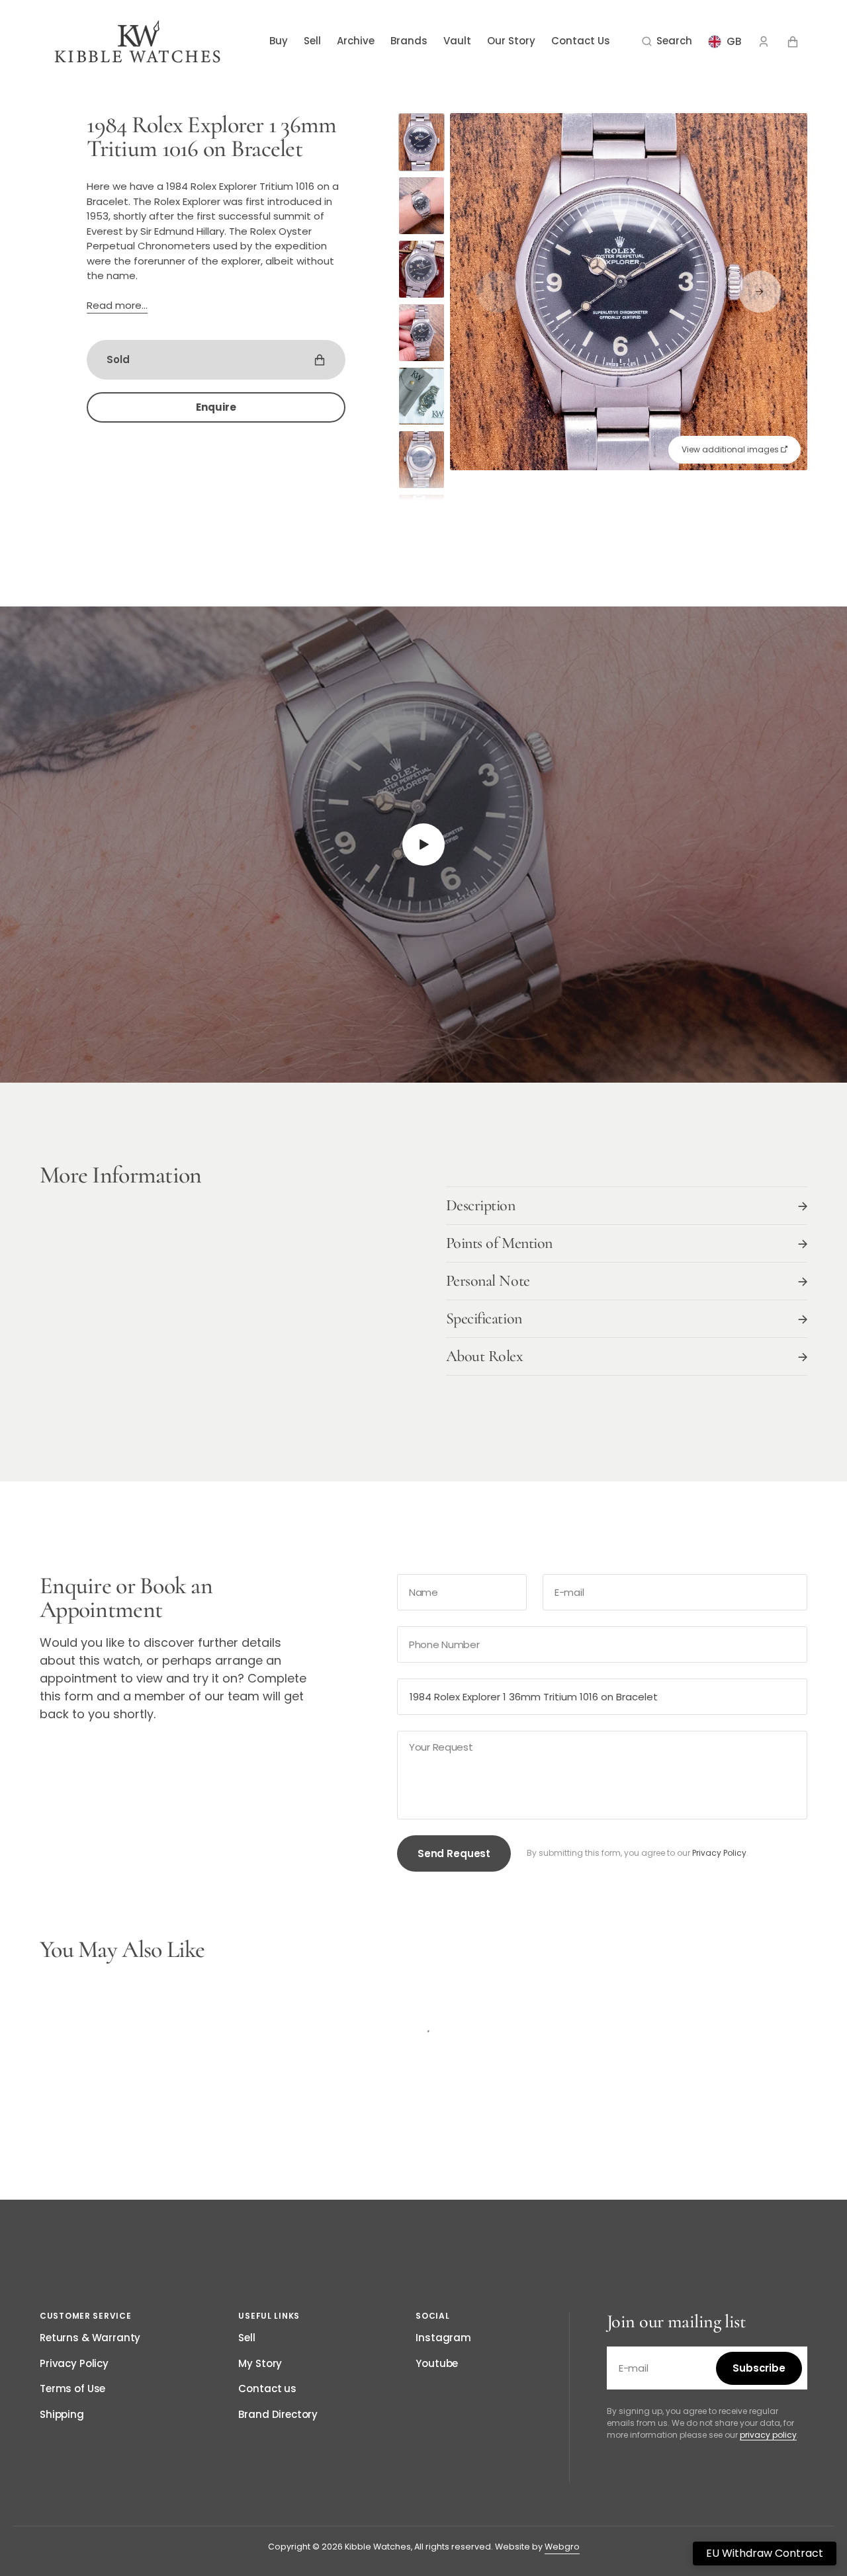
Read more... (117, 305)
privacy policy (768, 2435)
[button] (667, 42)
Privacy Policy (719, 1853)
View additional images (731, 449)
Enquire (216, 407)
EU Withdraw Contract (765, 2553)
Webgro (562, 2547)
